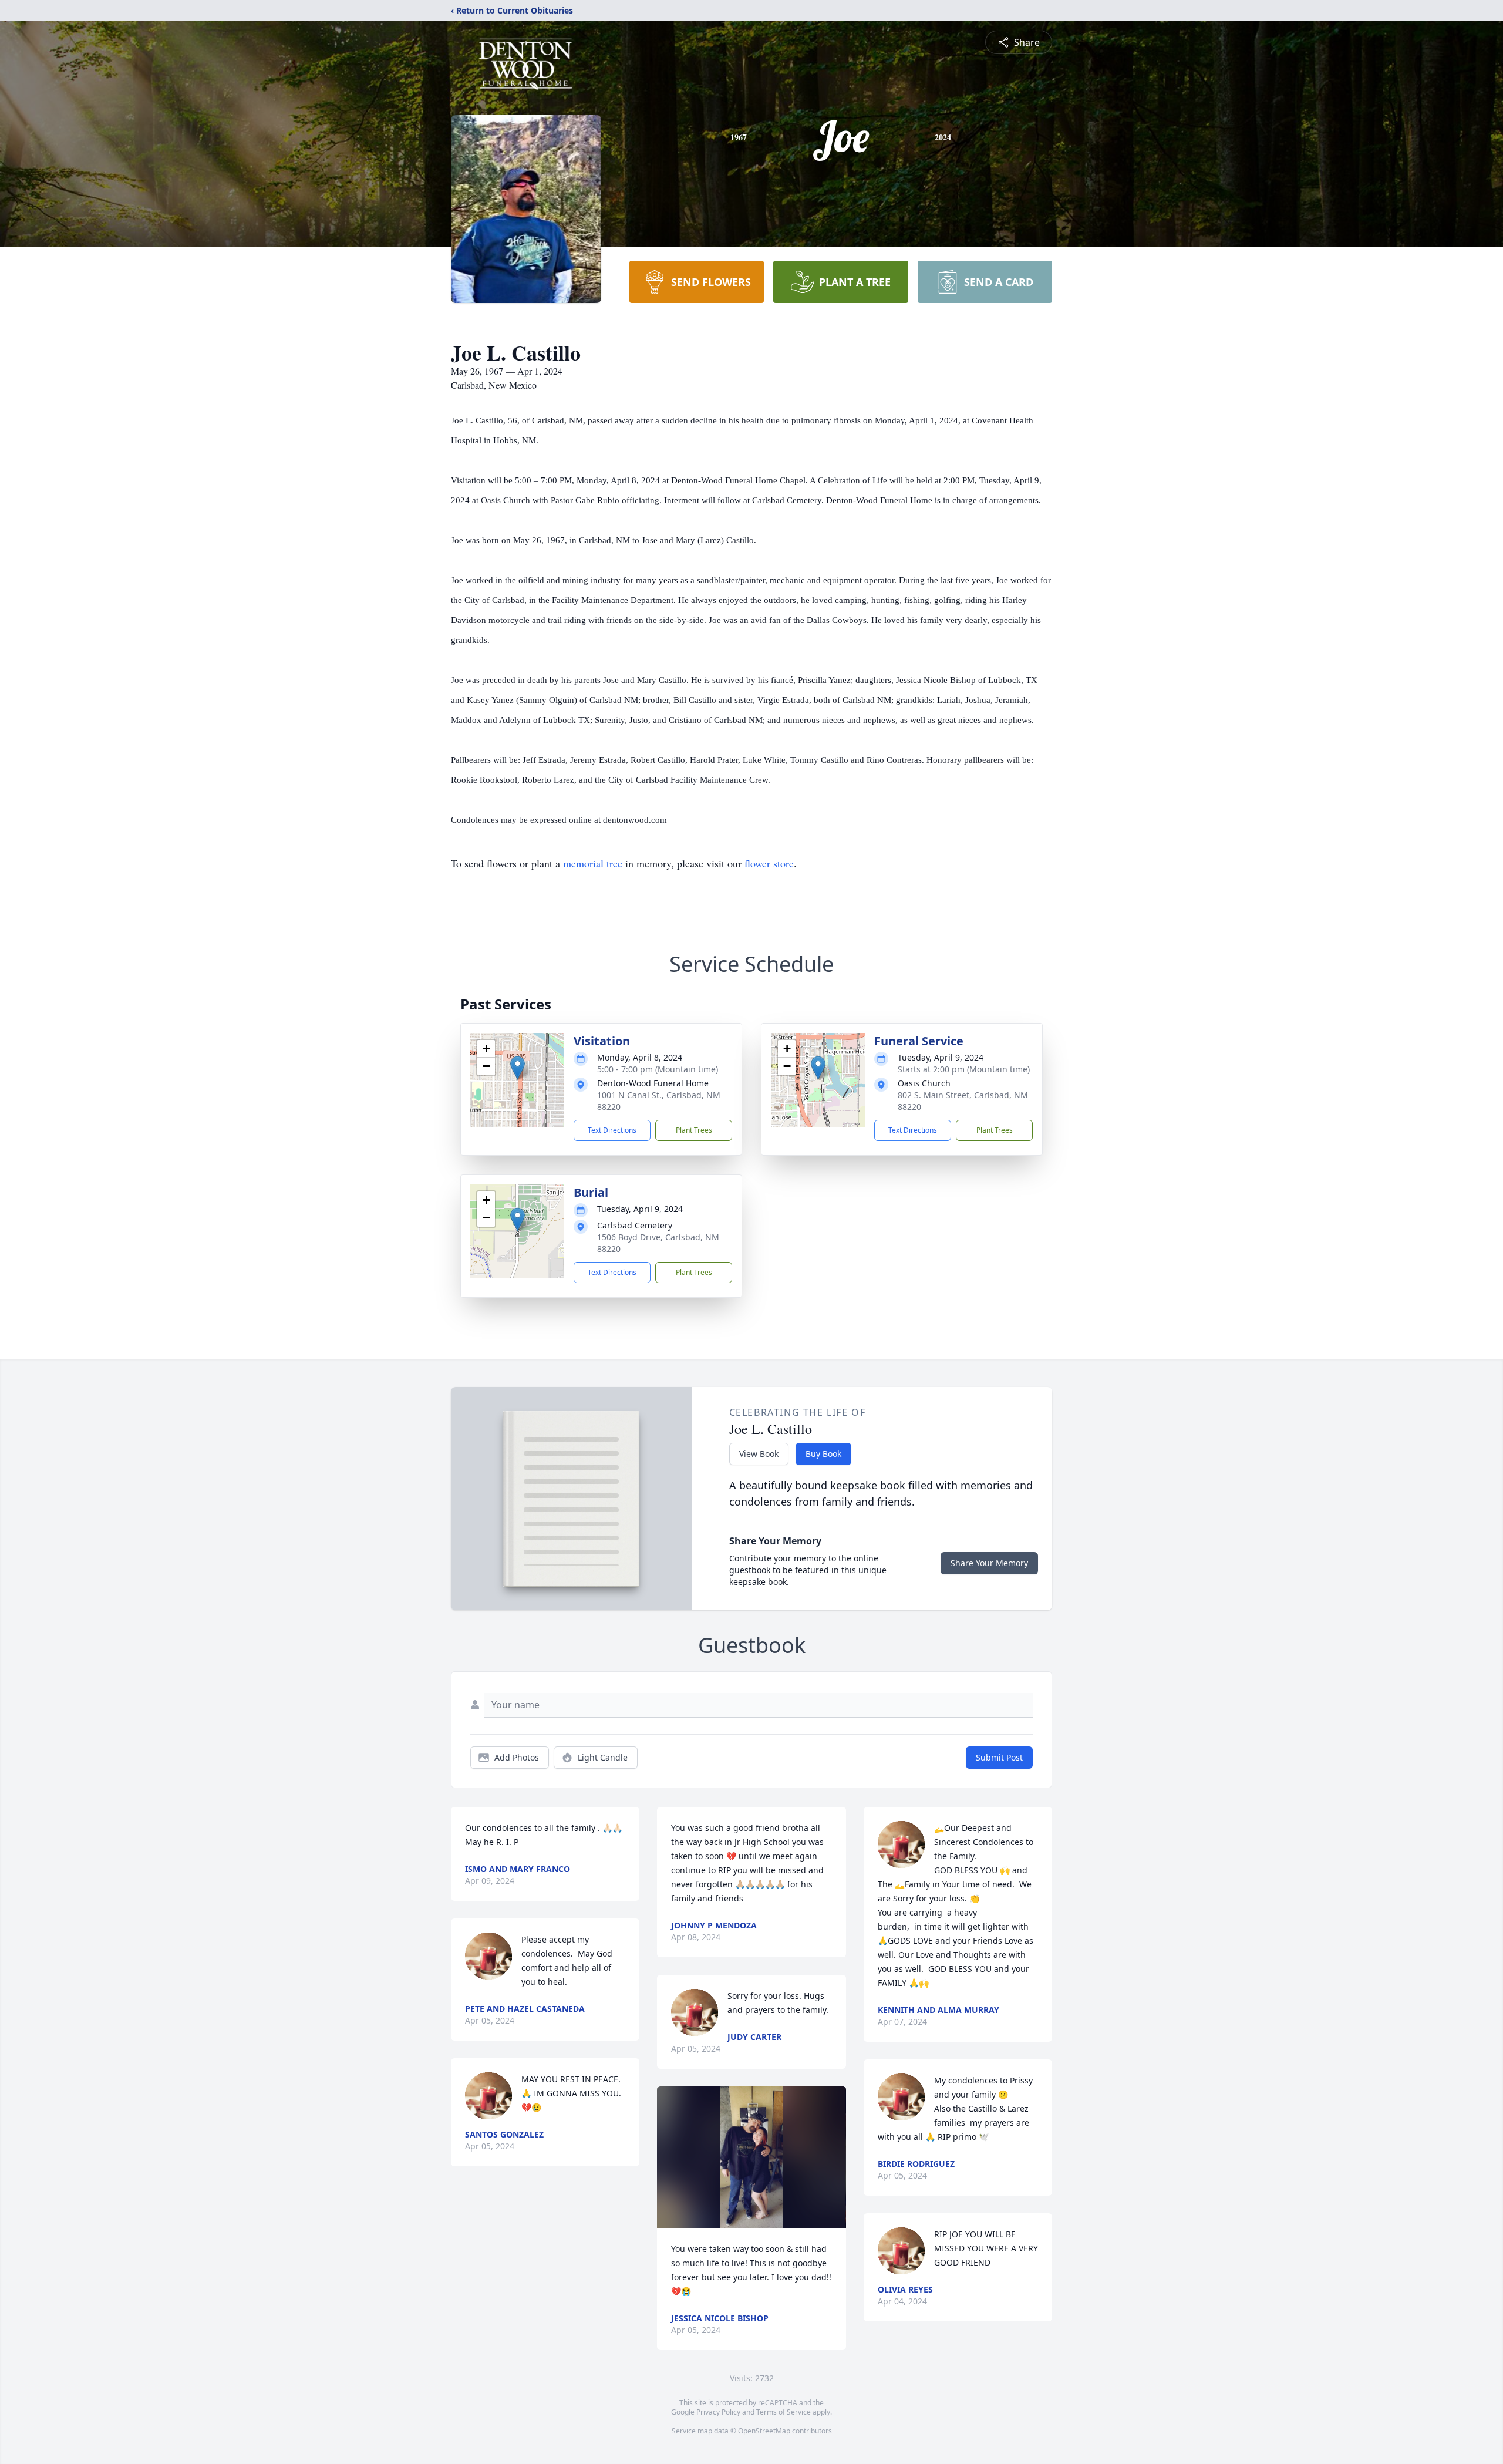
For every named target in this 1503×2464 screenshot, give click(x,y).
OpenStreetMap (764, 2431)
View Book (759, 1454)
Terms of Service (783, 2412)
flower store (769, 863)
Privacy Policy (718, 2412)
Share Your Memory (989, 1563)
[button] (518, 1068)
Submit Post (999, 1757)
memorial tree (593, 863)
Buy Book (823, 1454)
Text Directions (612, 1130)
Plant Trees (694, 1130)
